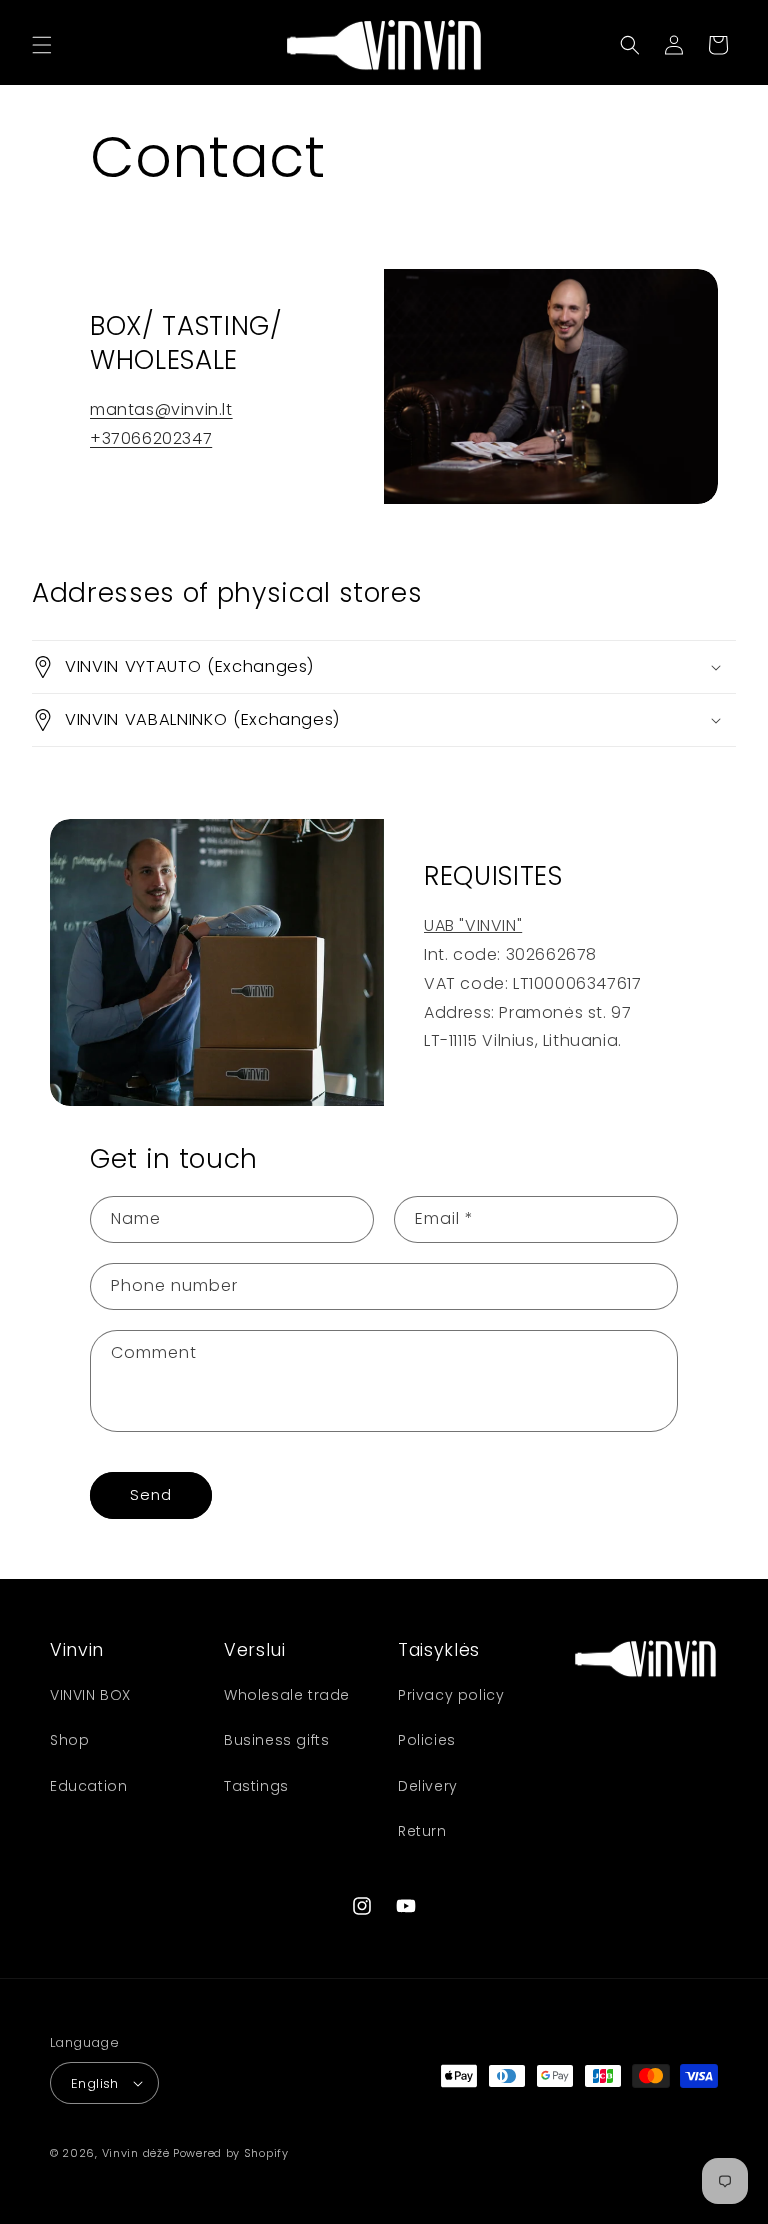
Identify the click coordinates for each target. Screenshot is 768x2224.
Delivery (428, 1786)
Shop (69, 1740)
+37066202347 (151, 438)
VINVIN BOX (90, 1695)
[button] (42, 45)
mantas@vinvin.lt (161, 409)
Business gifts (276, 1740)
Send (151, 1494)
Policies (427, 1740)
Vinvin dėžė (136, 2153)
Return (422, 1831)
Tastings (256, 1786)
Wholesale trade (287, 1695)
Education (88, 1786)
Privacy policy (451, 1695)
